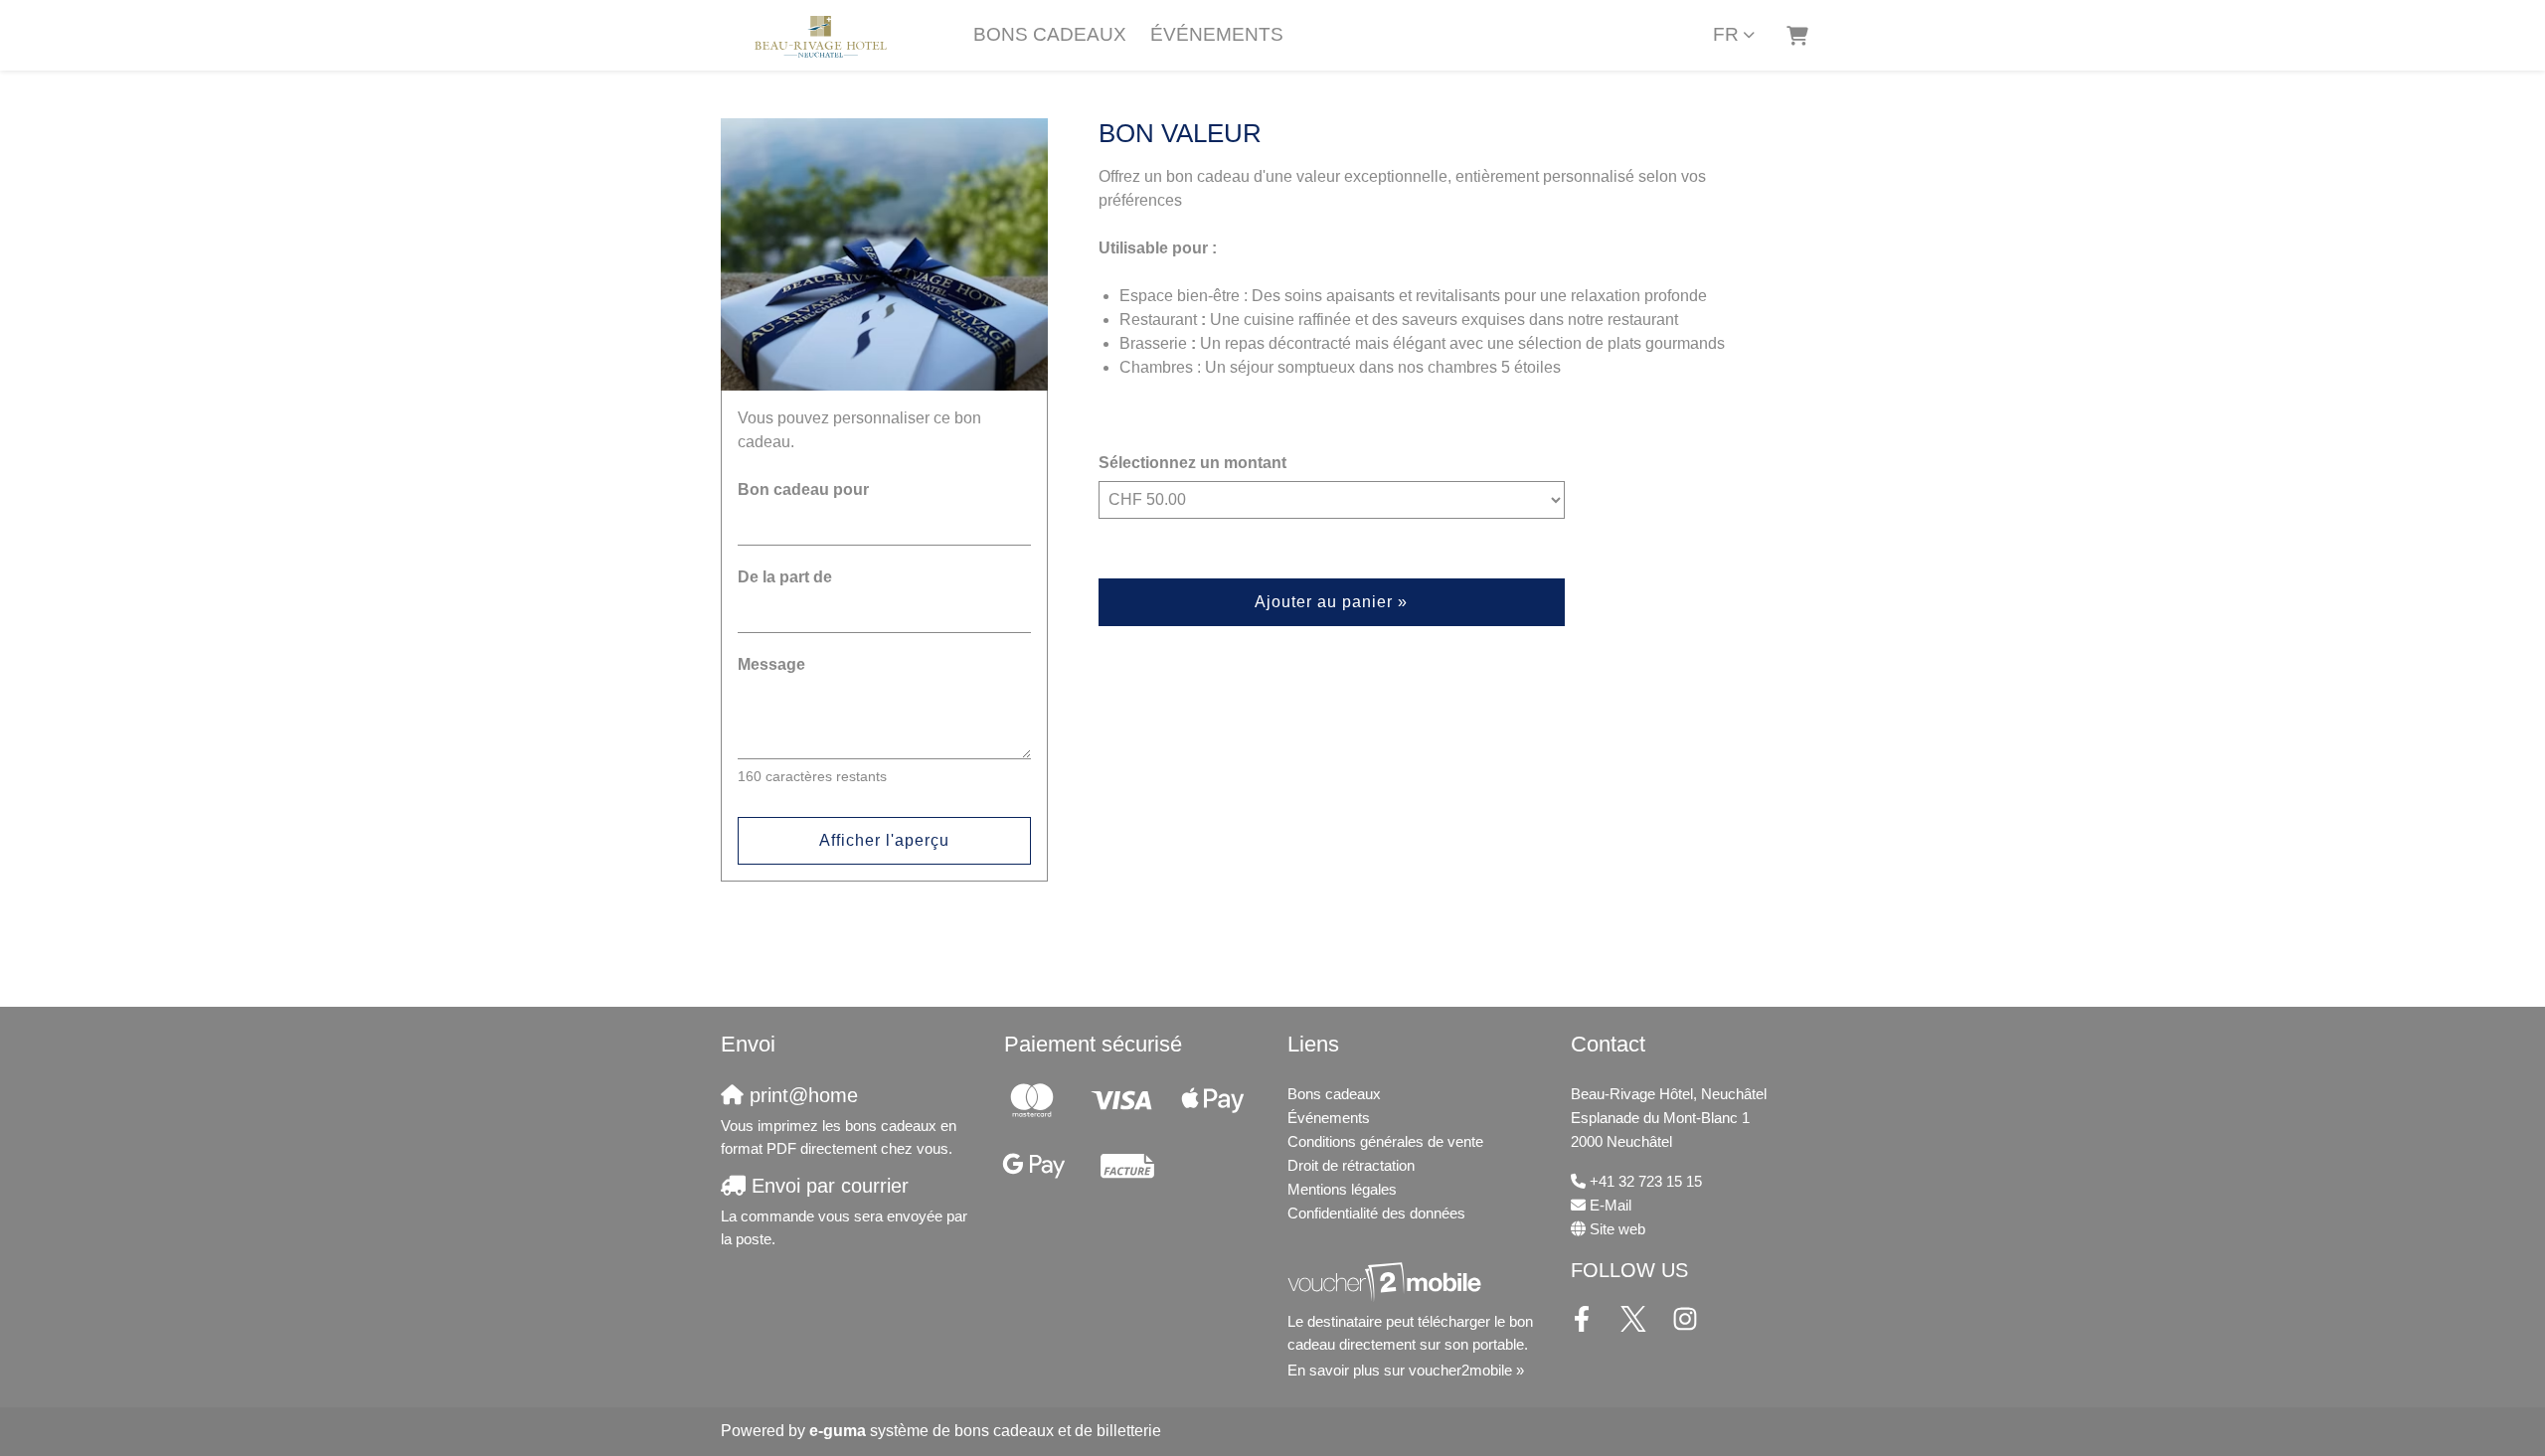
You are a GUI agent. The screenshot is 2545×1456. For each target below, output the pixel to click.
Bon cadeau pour (803, 489)
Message (771, 664)
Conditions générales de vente (1385, 1141)
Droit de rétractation (1351, 1165)
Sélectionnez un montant (1192, 463)
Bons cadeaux (1050, 34)
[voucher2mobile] (1387, 1282)
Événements (1217, 34)
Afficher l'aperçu (884, 840)
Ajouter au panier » (1331, 602)
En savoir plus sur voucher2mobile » (1406, 1370)
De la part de (785, 577)
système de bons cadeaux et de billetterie (985, 1431)
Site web (1617, 1229)
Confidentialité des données (1376, 1213)
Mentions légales (1342, 1189)
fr (1726, 34)
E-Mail (1611, 1205)
